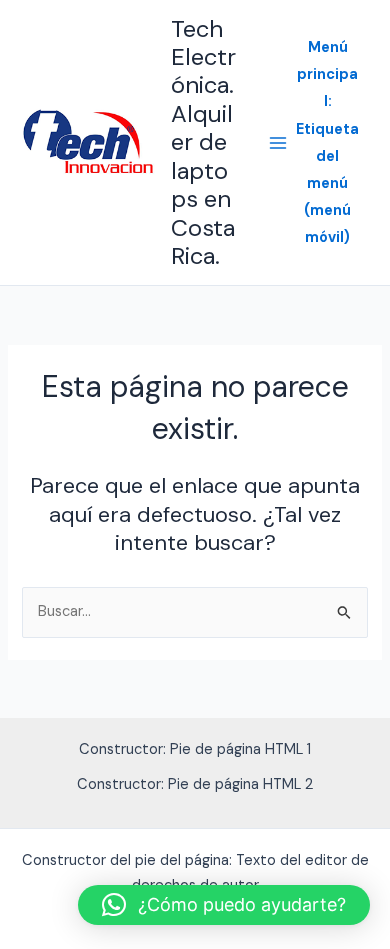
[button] (224, 905)
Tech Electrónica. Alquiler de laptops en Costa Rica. (203, 142)
